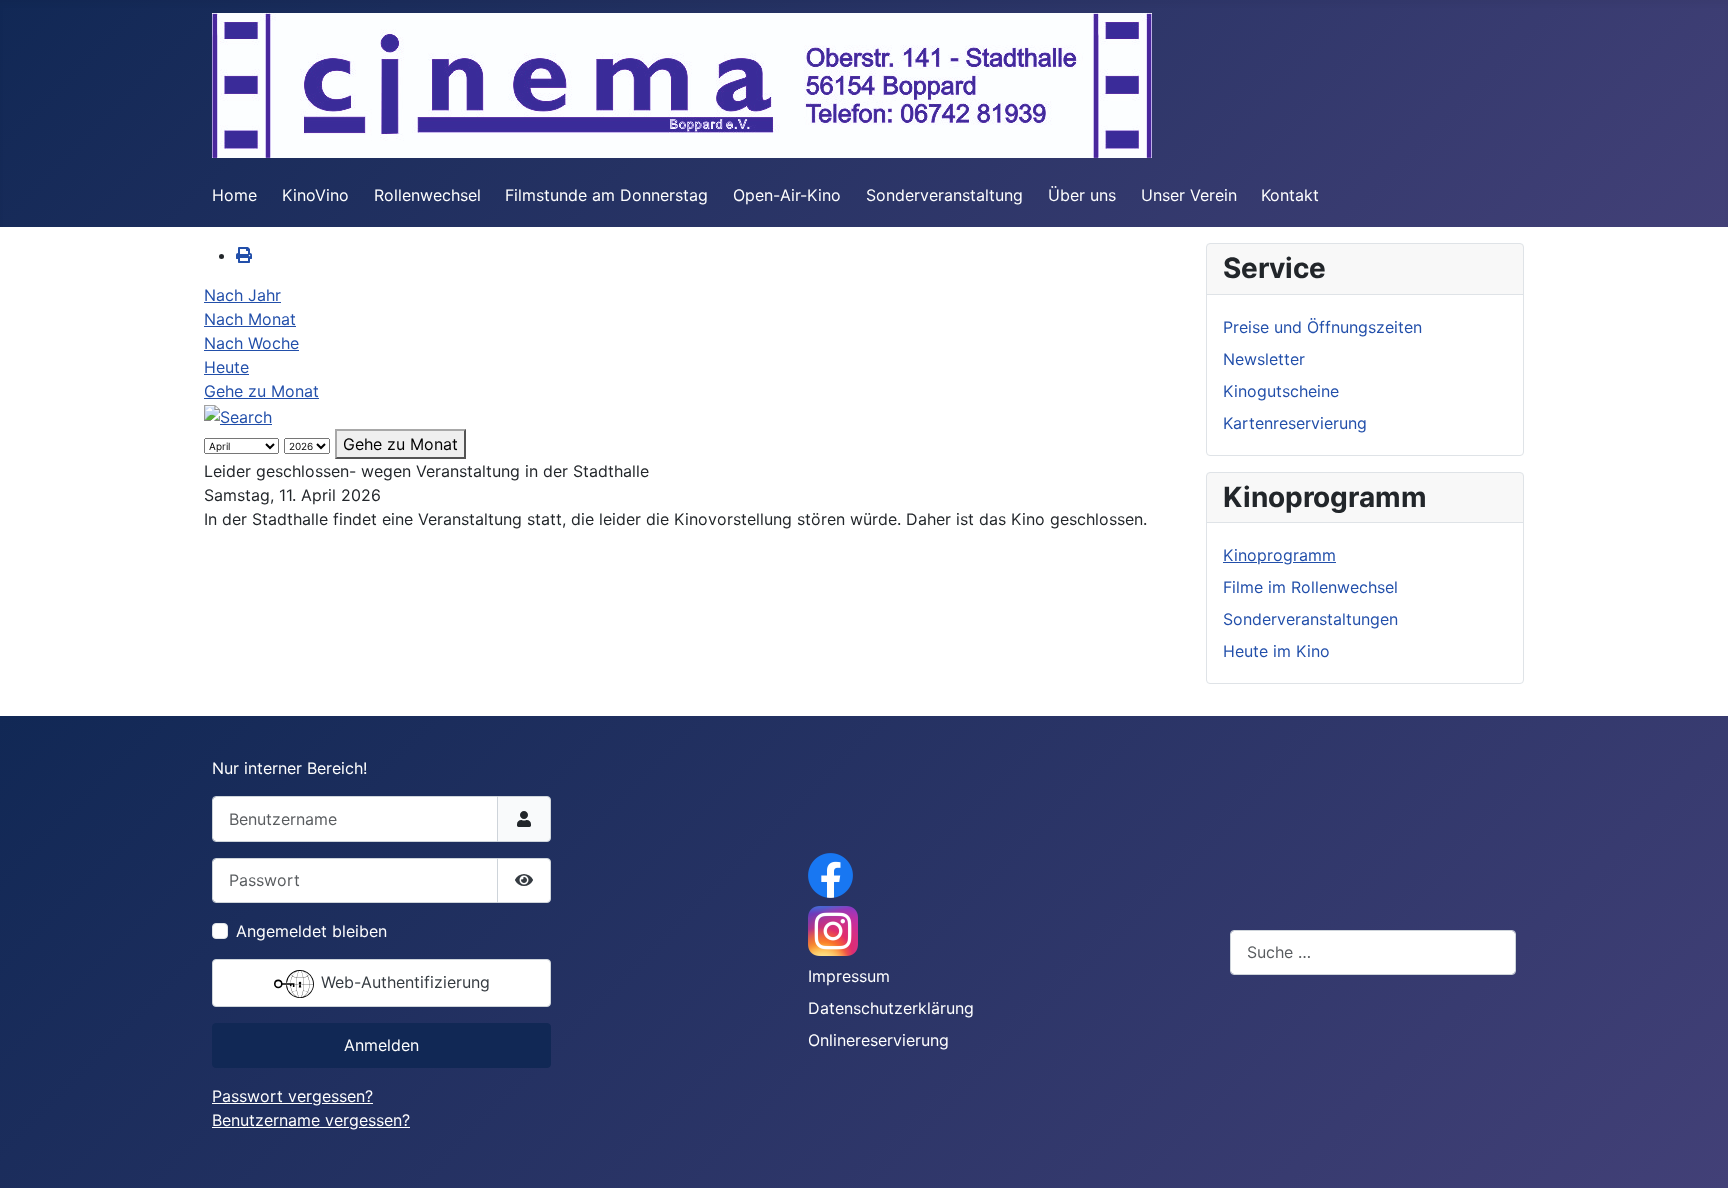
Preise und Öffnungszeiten (1322, 327)
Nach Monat (250, 319)
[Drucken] (244, 255)
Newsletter (1264, 359)
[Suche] (238, 415)
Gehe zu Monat (261, 391)
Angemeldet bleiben (311, 931)
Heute (226, 367)
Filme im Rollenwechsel (1310, 587)
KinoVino (315, 195)
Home (234, 195)
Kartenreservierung (1295, 423)
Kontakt (1290, 195)
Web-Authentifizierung (403, 982)
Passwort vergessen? (292, 1096)
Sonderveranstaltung (944, 195)
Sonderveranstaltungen (1310, 619)
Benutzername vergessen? (311, 1120)
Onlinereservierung (878, 1040)
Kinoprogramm (1279, 555)
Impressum (849, 976)
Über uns (1082, 195)
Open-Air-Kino (787, 195)
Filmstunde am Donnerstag (606, 195)
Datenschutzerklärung (891, 1008)
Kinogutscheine (1281, 391)
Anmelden (381, 1045)
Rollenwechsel (427, 195)
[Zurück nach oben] (1693, 1151)
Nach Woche (251, 343)
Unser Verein (1189, 195)
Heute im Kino (1276, 651)
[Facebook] (830, 874)
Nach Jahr (242, 295)
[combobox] (1373, 952)
